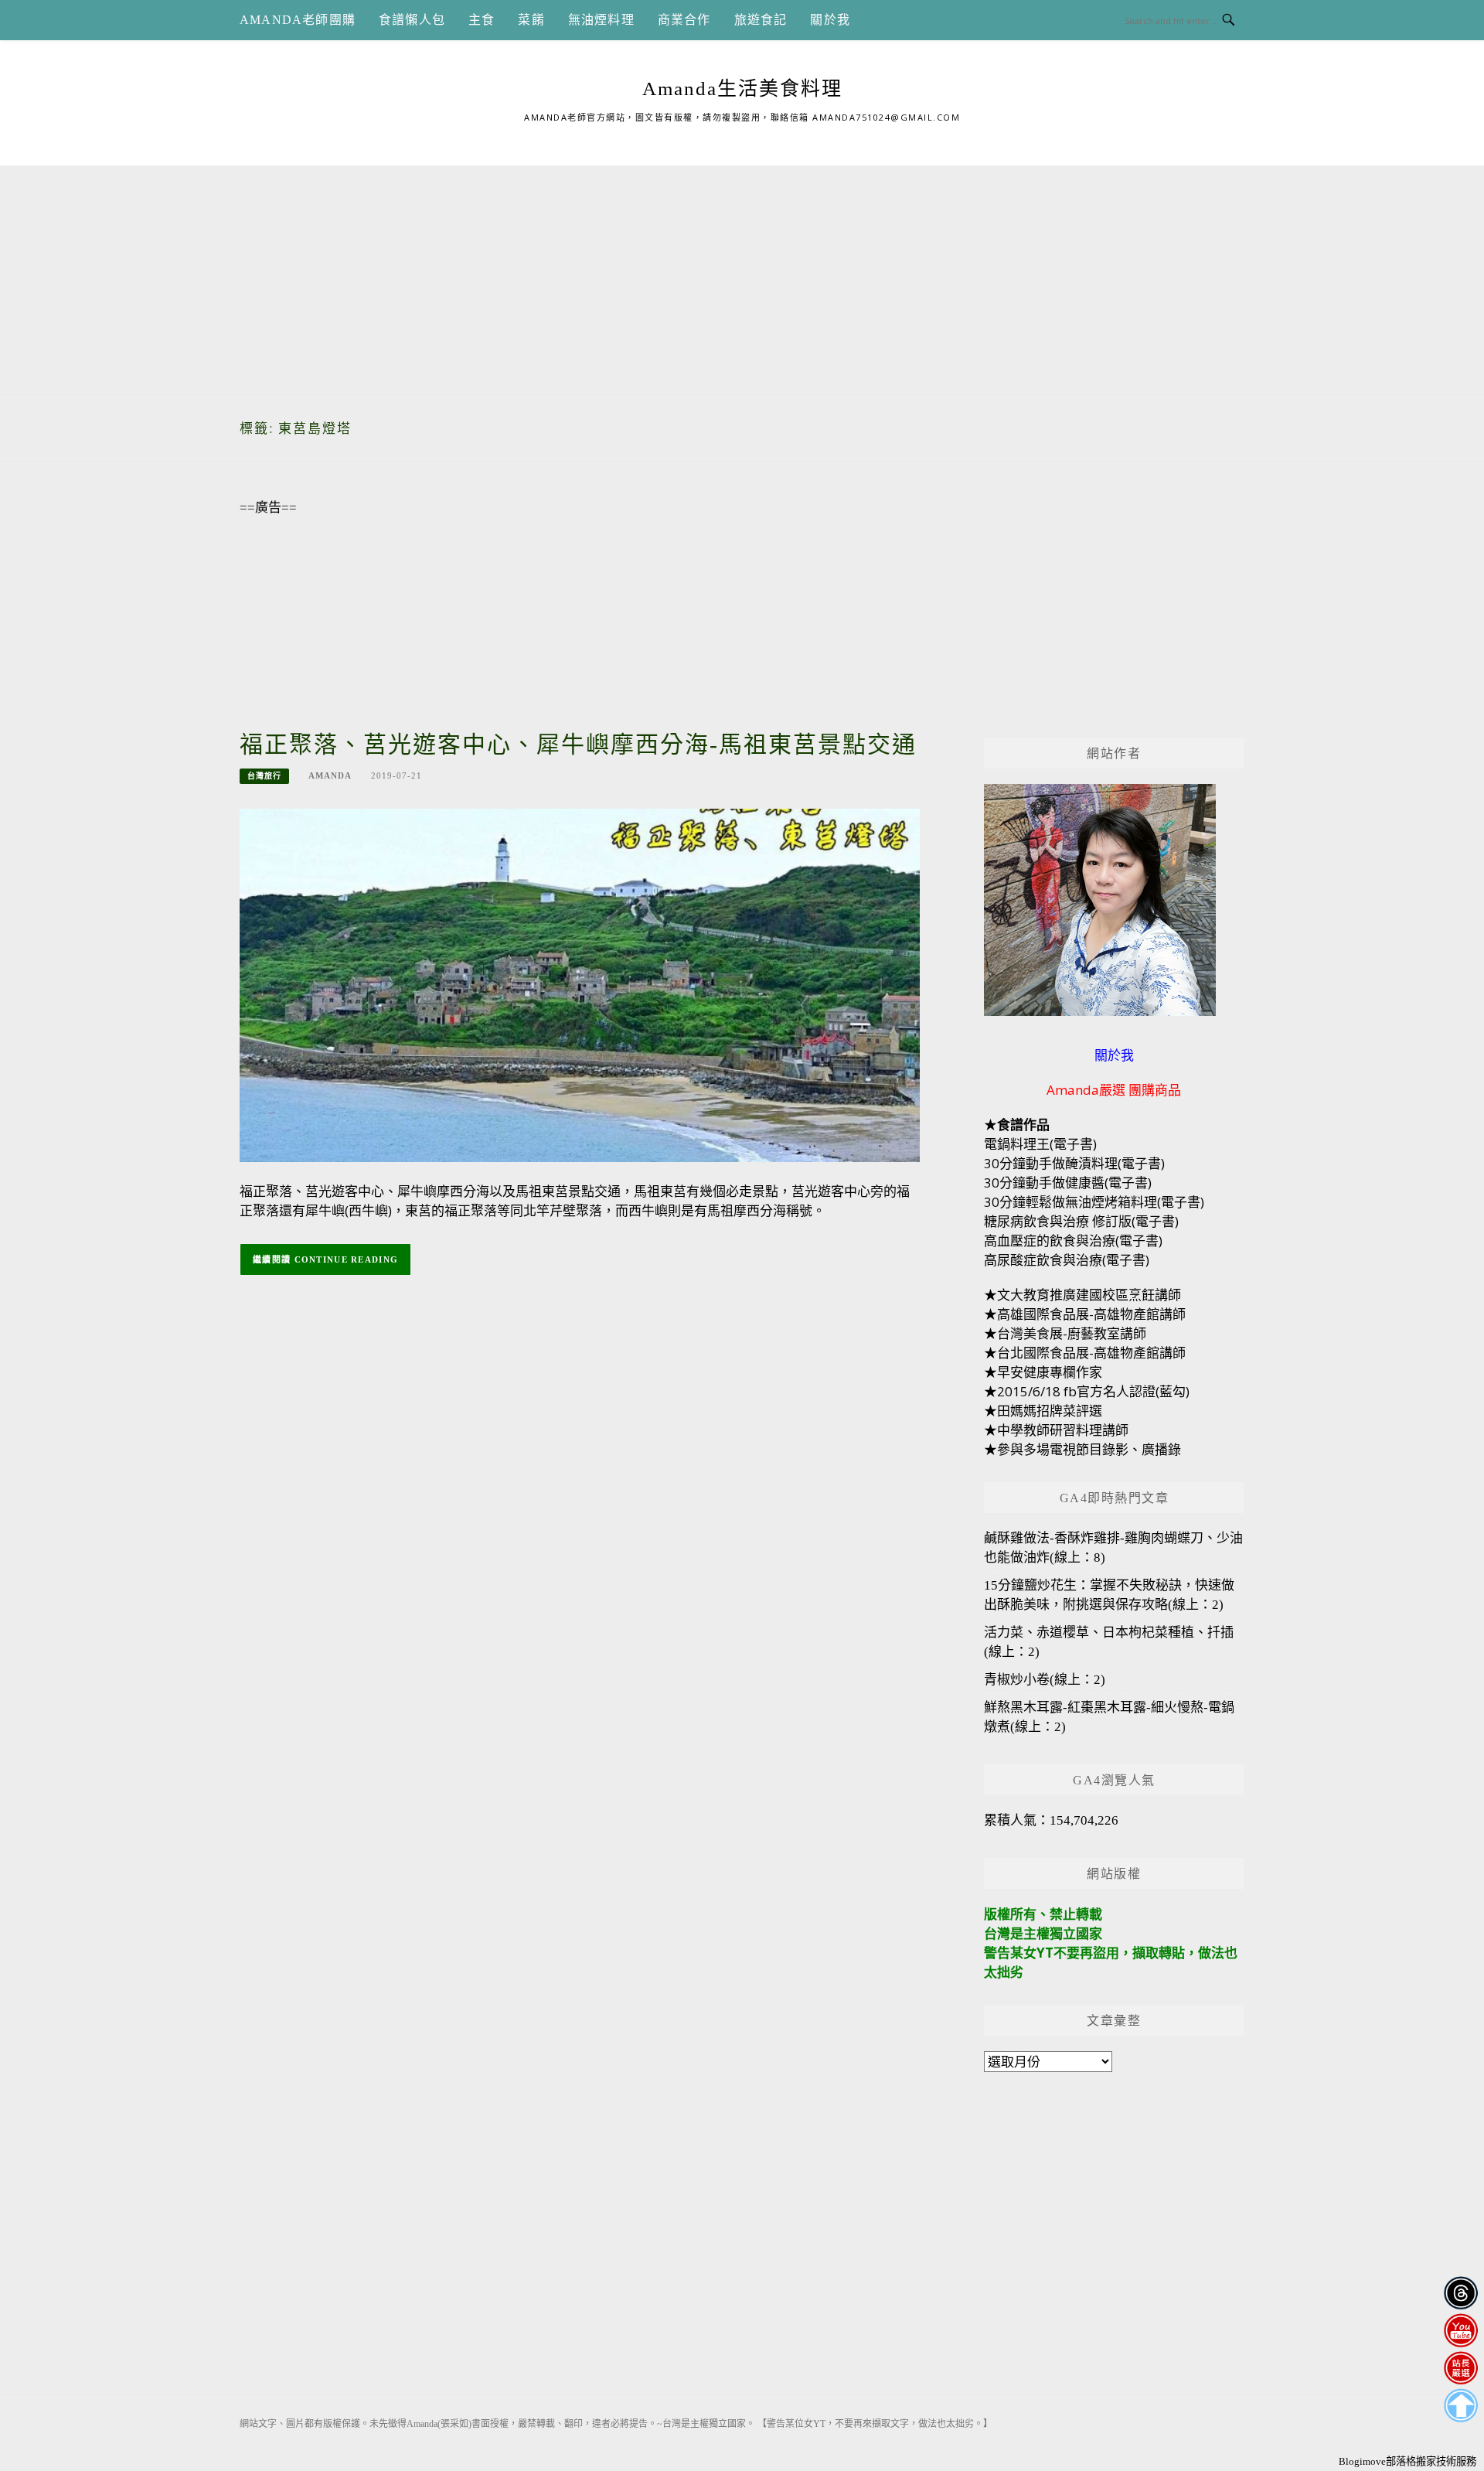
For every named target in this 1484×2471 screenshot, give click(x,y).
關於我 (830, 20)
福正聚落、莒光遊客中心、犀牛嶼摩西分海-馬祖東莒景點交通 (578, 744)
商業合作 (684, 20)
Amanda (330, 775)
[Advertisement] (742, 274)
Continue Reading (347, 1259)
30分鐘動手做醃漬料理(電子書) (1074, 1163)
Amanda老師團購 (298, 20)
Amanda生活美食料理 (742, 89)
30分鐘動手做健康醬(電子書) (1068, 1183)
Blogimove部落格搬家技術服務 (1407, 2461)
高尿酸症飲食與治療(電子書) (1067, 1260)
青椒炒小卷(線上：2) (1045, 1680)
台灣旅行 (264, 776)
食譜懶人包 (412, 20)
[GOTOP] (1460, 2406)
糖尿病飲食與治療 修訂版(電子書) (1081, 1221)
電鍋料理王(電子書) (1040, 1144)
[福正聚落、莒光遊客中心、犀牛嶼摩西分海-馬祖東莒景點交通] (580, 984)
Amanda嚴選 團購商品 (1114, 1090)
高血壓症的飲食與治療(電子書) (1073, 1241)
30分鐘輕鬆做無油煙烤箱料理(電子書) (1094, 1202)
